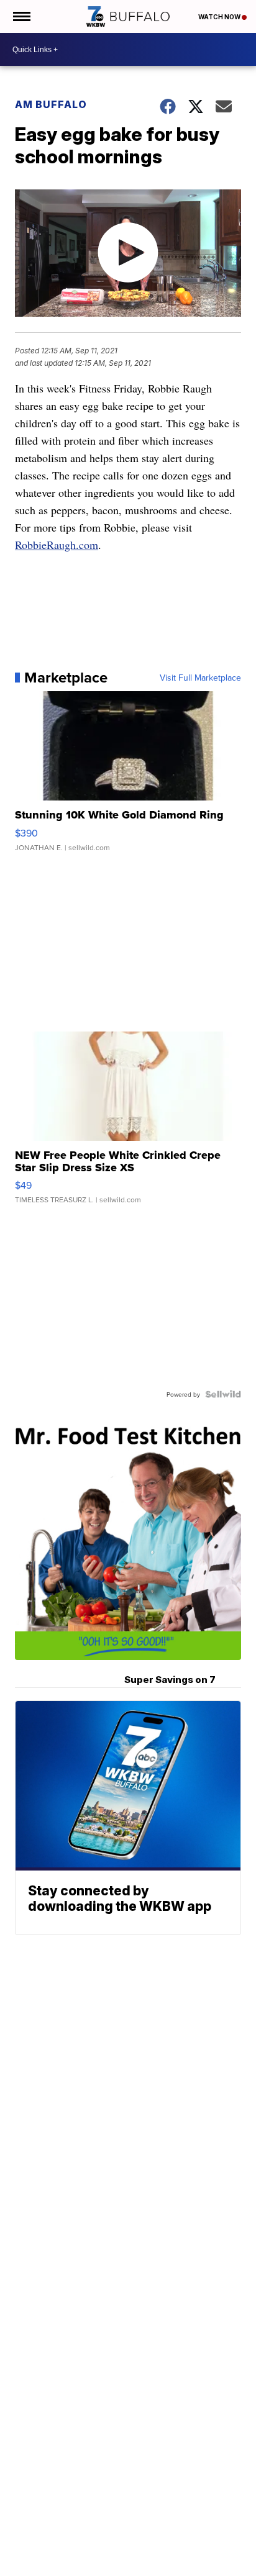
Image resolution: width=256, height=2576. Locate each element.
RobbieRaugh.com (57, 545)
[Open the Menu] (21, 16)
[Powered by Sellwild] (223, 1394)
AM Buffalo (51, 104)
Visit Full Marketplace (200, 678)
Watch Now (220, 17)
